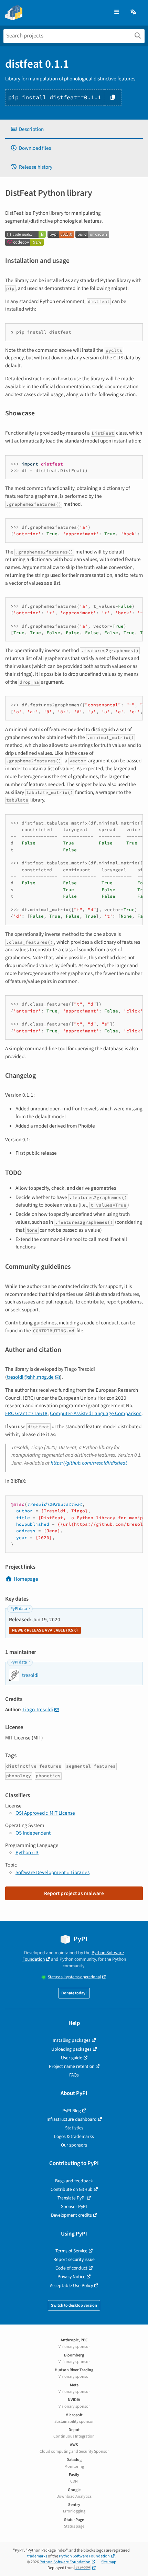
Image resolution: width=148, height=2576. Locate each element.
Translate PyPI (72, 2198)
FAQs (74, 2075)
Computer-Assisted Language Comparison (96, 1413)
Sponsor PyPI (74, 2207)
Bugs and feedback (74, 2181)
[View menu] (117, 12)
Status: (74, 1977)
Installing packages (72, 2040)
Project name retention (72, 2066)
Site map (109, 2562)
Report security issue (74, 2259)
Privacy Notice (71, 2277)
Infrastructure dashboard (72, 2119)
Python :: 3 (27, 1852)
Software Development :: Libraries (52, 1872)
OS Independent (33, 1833)
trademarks (37, 2556)
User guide (72, 2058)
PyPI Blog (72, 2111)
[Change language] (134, 12)
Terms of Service (71, 2251)
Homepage (26, 1579)
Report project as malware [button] (74, 1893)
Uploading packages (71, 2049)
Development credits (71, 2215)
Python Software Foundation (84, 2556)
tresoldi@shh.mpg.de (30, 1377)
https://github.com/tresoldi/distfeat (89, 1463)
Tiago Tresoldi (38, 1710)
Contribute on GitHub (72, 2189)
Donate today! (74, 1993)
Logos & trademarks (74, 2136)
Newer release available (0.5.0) (45, 1630)
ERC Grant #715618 (26, 1413)
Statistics (74, 2128)
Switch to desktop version (74, 2305)
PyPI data (19, 1609)
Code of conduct (71, 2268)
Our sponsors (74, 2145)
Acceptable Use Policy (71, 2286)
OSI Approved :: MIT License (45, 1813)
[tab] (74, 129)
